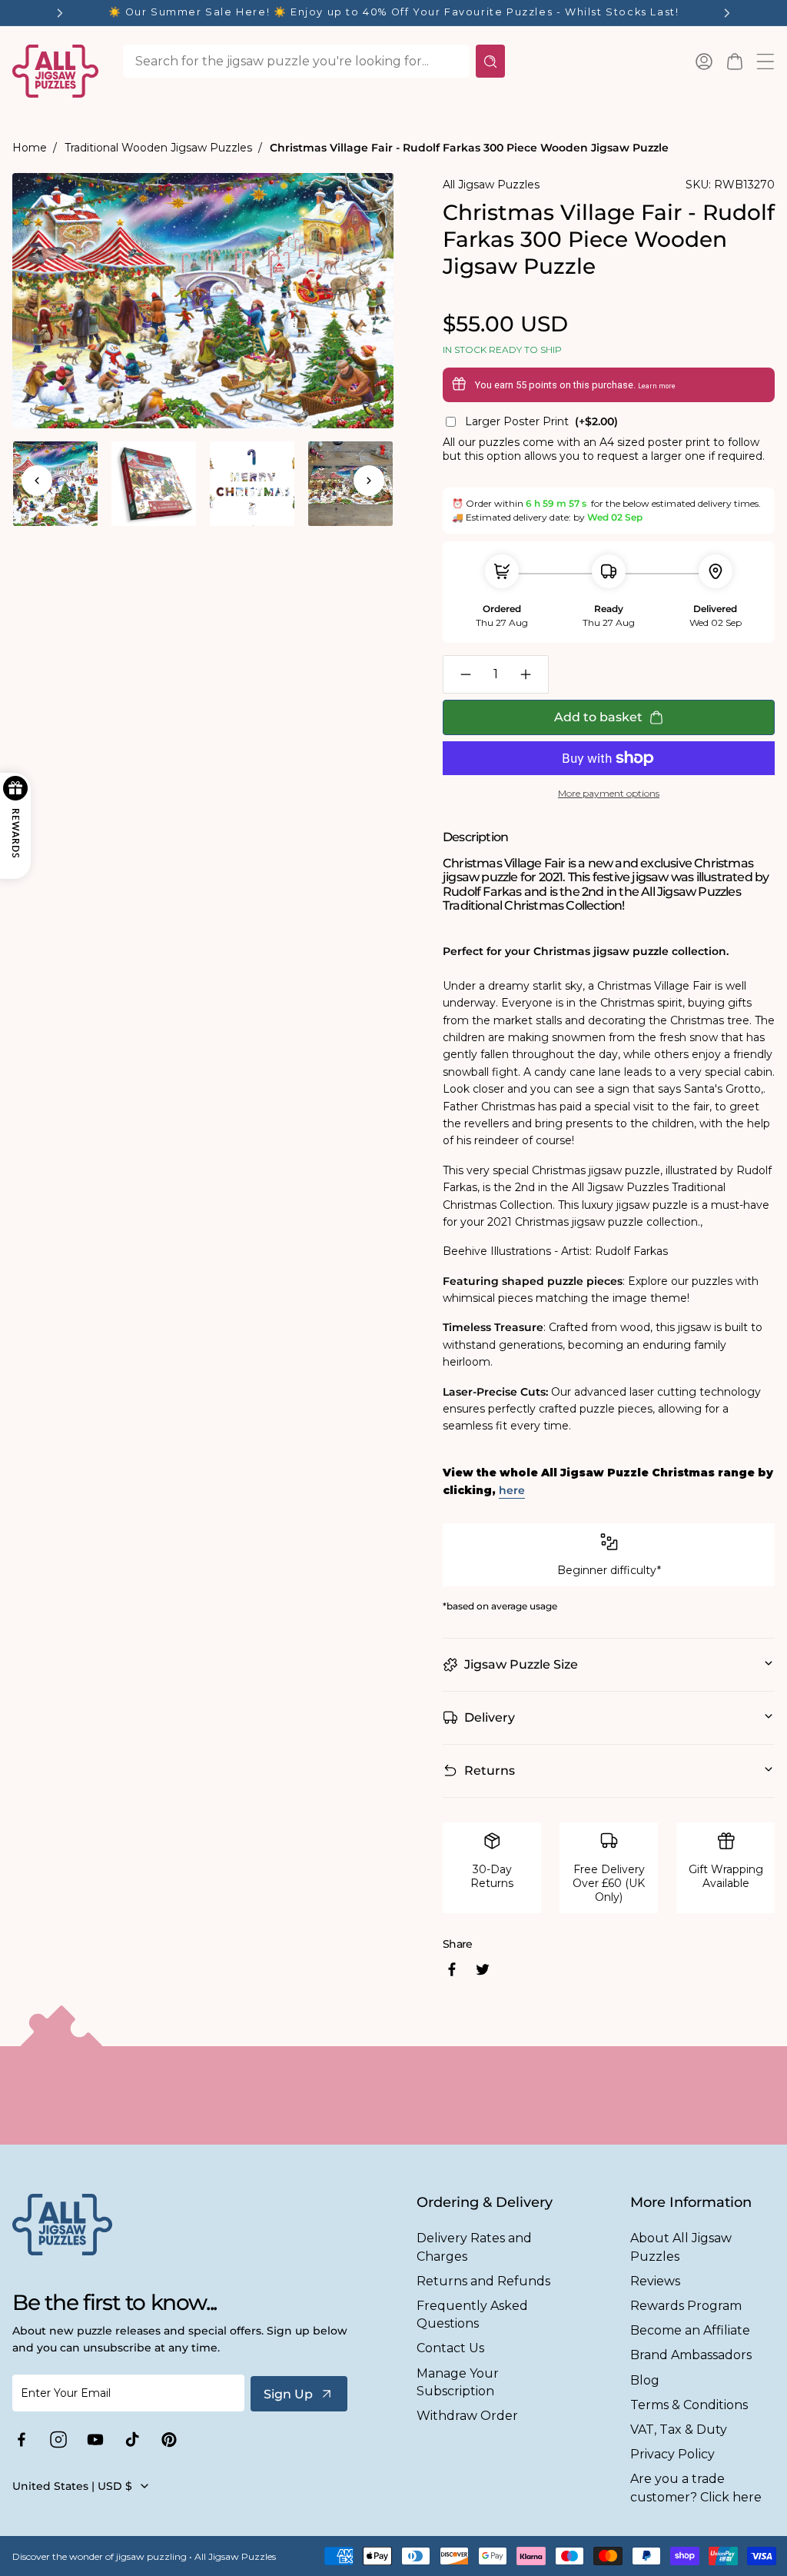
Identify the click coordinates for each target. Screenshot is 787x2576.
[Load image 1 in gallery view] (55, 484)
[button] (735, 62)
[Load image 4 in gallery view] (350, 484)
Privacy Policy (672, 2454)
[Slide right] (369, 481)
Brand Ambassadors (691, 2355)
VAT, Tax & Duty (679, 2430)
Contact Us (450, 2348)
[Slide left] (37, 481)
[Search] (490, 61)
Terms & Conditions (689, 2405)
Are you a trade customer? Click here (696, 2488)
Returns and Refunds (483, 2281)
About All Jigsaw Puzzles (681, 2247)
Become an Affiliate (690, 2330)
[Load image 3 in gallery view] (252, 484)
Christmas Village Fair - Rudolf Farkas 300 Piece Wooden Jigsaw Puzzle (469, 148)
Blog (645, 2380)
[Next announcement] (727, 13)
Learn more (657, 386)
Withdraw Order (467, 2416)
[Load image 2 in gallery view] (154, 484)
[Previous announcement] (60, 13)
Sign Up (288, 2394)
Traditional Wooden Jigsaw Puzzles (158, 148)
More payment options (609, 793)
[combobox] (296, 61)
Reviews (655, 2281)
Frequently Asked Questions (472, 2315)
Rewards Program (686, 2306)
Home (30, 148)
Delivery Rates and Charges (474, 2247)
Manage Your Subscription (458, 2382)
